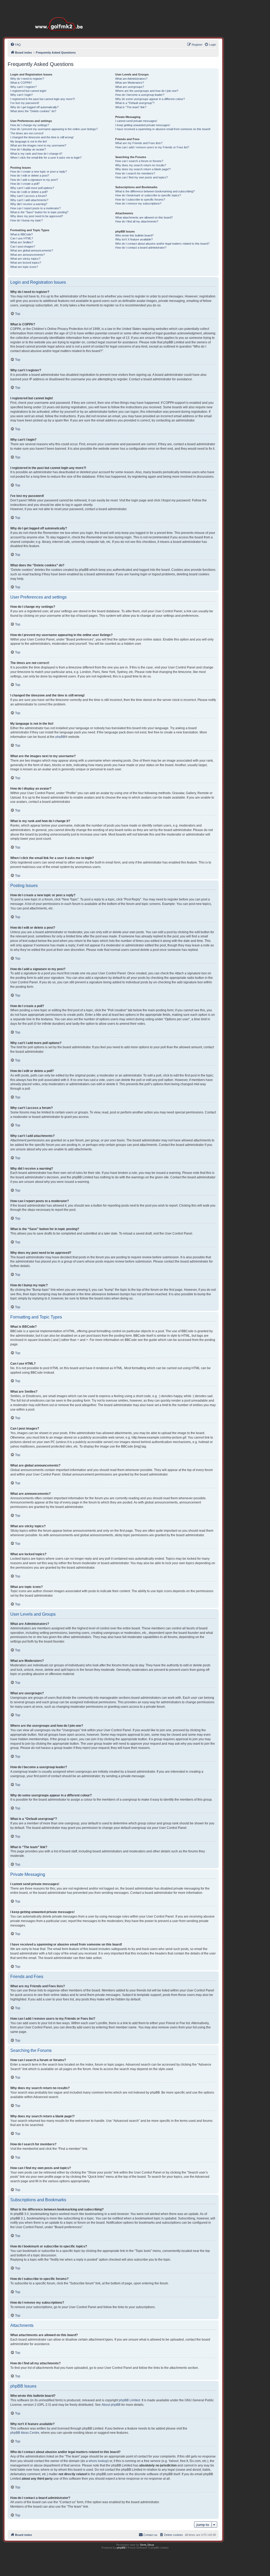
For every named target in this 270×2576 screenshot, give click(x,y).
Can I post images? (23, 246)
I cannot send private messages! (136, 121)
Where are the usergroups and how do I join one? (147, 91)
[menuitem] (16, 45)
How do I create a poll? (25, 184)
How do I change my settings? (30, 125)
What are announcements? (28, 255)
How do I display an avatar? (28, 149)
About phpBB (111, 2405)
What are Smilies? (22, 242)
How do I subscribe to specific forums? (140, 200)
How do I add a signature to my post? (34, 180)
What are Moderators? (130, 83)
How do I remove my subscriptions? (138, 203)
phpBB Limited (129, 2400)
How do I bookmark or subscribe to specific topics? (148, 195)
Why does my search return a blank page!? (143, 169)
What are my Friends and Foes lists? (139, 143)
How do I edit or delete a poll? (29, 192)
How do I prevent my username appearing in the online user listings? (54, 129)
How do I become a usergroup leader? (140, 95)
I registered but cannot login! (28, 91)
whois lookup (98, 2461)
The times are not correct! (27, 133)
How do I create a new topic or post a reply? (38, 172)
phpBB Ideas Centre (25, 2433)
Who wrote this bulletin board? (134, 235)
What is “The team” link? (131, 107)
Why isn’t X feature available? (134, 239)
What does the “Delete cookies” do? (33, 111)
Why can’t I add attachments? (29, 200)
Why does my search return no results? (141, 165)
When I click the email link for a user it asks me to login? (46, 158)
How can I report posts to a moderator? (35, 208)
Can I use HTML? (22, 238)
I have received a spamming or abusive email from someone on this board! (163, 129)
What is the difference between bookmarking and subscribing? (155, 191)
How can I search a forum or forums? (139, 161)
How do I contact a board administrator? (141, 248)
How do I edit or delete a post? (30, 175)
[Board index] (60, 16)
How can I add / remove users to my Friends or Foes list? (152, 147)
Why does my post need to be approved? (37, 216)
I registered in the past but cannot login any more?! (43, 99)
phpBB (60, 737)
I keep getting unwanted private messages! (143, 125)
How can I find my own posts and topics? (141, 177)
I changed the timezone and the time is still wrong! (42, 137)
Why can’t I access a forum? (29, 196)
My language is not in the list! (29, 141)
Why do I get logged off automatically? (34, 107)
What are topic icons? (24, 267)
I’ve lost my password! (25, 103)
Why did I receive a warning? (29, 204)
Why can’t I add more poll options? (32, 188)
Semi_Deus (147, 2545)
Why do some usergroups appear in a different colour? (150, 99)
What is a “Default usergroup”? (135, 103)
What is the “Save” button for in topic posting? (39, 212)
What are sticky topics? (25, 259)
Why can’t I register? (23, 87)
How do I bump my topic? (26, 220)
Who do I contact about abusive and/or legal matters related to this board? (162, 244)
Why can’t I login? (21, 95)
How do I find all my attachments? (137, 221)
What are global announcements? (32, 250)
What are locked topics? (26, 263)
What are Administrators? (131, 79)
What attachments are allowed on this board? (144, 217)
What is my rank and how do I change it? (36, 154)
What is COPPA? (21, 83)
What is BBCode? (21, 234)
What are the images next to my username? (38, 145)
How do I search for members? (135, 173)
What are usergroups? (130, 87)
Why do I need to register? (27, 79)
